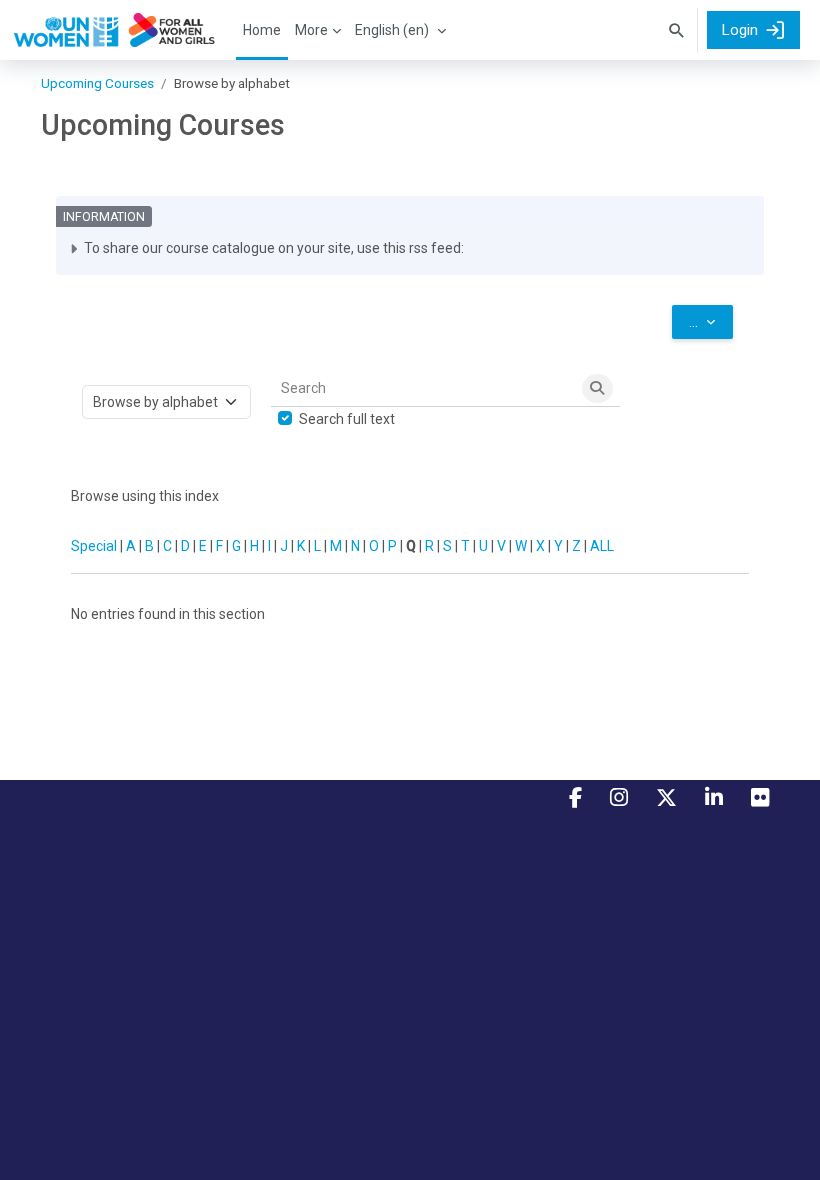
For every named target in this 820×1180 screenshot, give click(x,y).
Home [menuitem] (262, 30)
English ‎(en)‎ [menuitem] (392, 30)
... (711, 321)
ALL (602, 546)
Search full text (347, 419)
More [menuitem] (311, 30)
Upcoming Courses (97, 83)
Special (94, 546)
